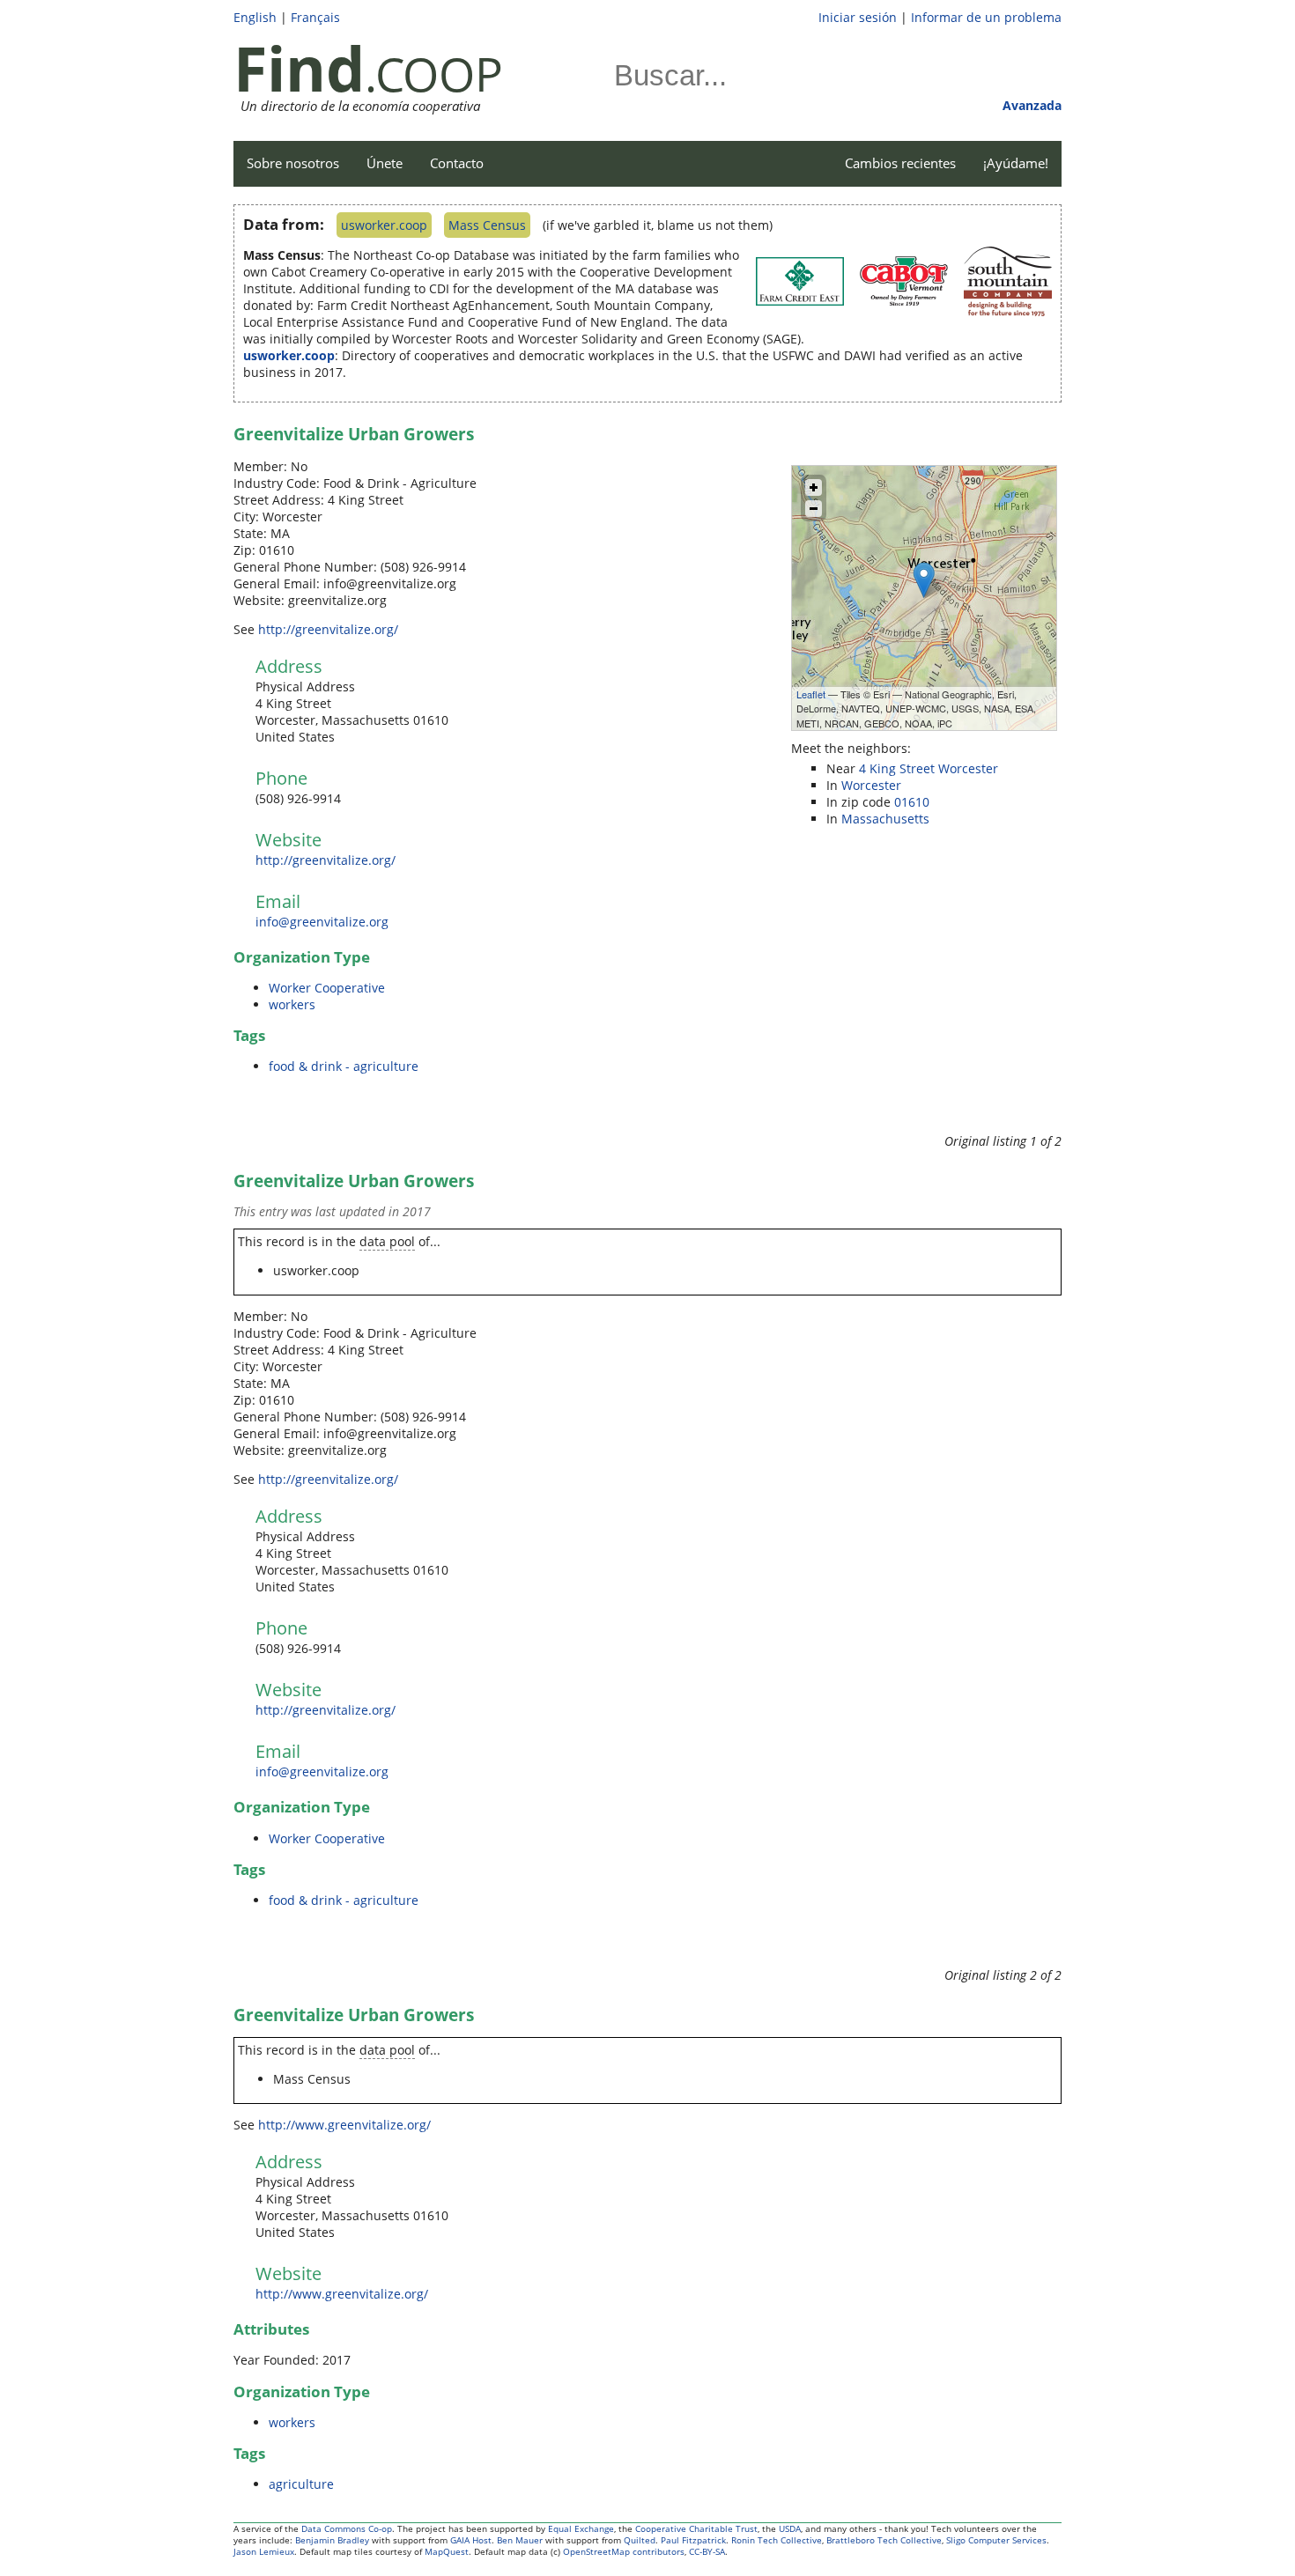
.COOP (434, 74)
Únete (385, 163)
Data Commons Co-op (347, 2529)
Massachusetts (885, 819)
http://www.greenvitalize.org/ (344, 2125)
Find (299, 68)
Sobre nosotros (293, 163)
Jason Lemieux (264, 2552)
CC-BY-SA (707, 2552)
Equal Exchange (581, 2529)
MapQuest (447, 2552)
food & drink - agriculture (344, 1066)
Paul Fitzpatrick (693, 2540)
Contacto (457, 163)
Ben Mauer (520, 2540)
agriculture (301, 2484)
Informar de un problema (986, 17)
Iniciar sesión (858, 17)
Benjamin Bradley (332, 2540)
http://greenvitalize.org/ (328, 629)
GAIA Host (471, 2540)
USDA (790, 2529)
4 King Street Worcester (929, 768)
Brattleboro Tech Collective (884, 2540)
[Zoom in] (814, 487)
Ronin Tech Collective (777, 2540)
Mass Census (487, 225)
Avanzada (1032, 105)
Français (315, 17)
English (255, 17)
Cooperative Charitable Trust (696, 2529)
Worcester (871, 785)
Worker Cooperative (327, 988)
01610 (912, 802)
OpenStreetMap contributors (624, 2552)
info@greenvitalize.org (322, 922)
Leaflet (811, 694)
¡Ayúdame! (1016, 163)
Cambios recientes (900, 163)
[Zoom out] (814, 509)
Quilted (640, 2540)
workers (292, 1004)
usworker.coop (384, 225)
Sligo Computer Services (996, 2540)
